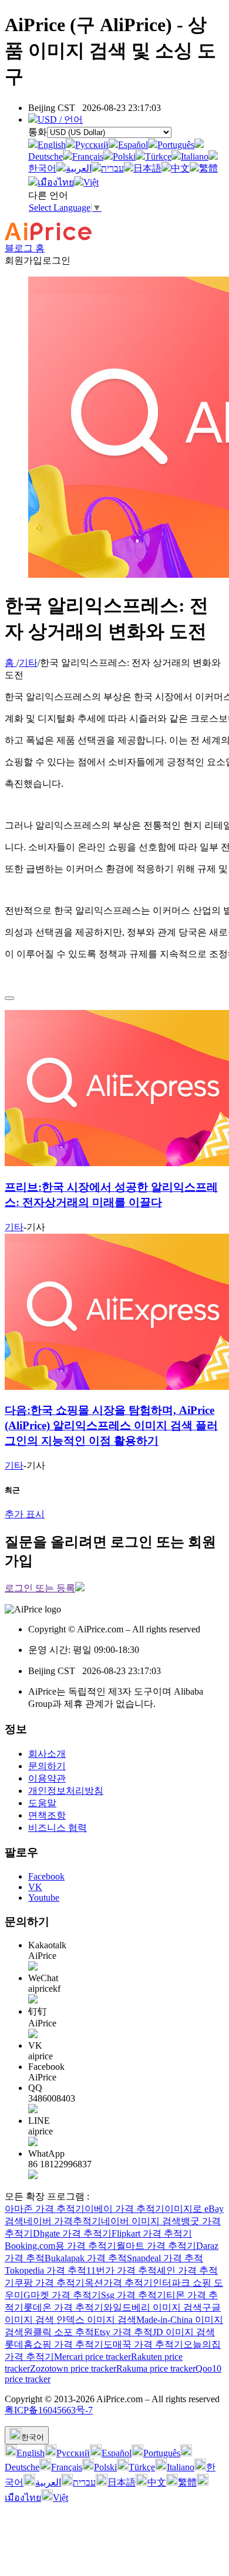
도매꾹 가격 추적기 (143, 2344)
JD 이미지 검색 (184, 2332)
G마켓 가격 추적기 (62, 2295)
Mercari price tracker (92, 2357)
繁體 (208, 168)
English (52, 145)
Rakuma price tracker (156, 2368)
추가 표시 (25, 1514)
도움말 (42, 1803)
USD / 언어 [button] (60, 119)
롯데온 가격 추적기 (63, 2307)
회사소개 (47, 1754)
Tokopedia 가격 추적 (46, 2270)
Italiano (195, 156)
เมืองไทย (56, 182)
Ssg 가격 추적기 (134, 2295)
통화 (38, 132)
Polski (124, 156)
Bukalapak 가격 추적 (86, 2258)
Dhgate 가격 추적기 (72, 2233)
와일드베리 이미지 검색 (153, 2307)
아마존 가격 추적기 (45, 2209)
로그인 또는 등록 (40, 1588)
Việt (91, 182)
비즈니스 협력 (58, 1828)
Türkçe (158, 156)
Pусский (92, 145)
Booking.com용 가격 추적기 (60, 2246)
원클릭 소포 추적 (59, 2332)
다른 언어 (48, 195)
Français (88, 156)
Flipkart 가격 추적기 (152, 2233)
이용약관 (47, 1778)
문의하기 (47, 1766)
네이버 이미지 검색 (141, 2221)
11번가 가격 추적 (122, 2270)
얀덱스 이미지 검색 (96, 2320)
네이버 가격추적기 (62, 2221)
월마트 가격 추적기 (156, 2246)
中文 (180, 168)
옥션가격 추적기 (119, 2283)
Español (133, 145)
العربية (79, 168)
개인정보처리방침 (66, 1791)
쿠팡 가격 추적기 (49, 2283)
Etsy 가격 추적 (123, 2332)
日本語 (147, 168)
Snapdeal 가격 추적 (165, 2258)
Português (176, 145)
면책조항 (47, 1815)
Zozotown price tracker (73, 2368)
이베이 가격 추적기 (124, 2209)
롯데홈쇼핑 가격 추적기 (54, 2344)
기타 (28, 663)
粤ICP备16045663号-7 (49, 2410)
